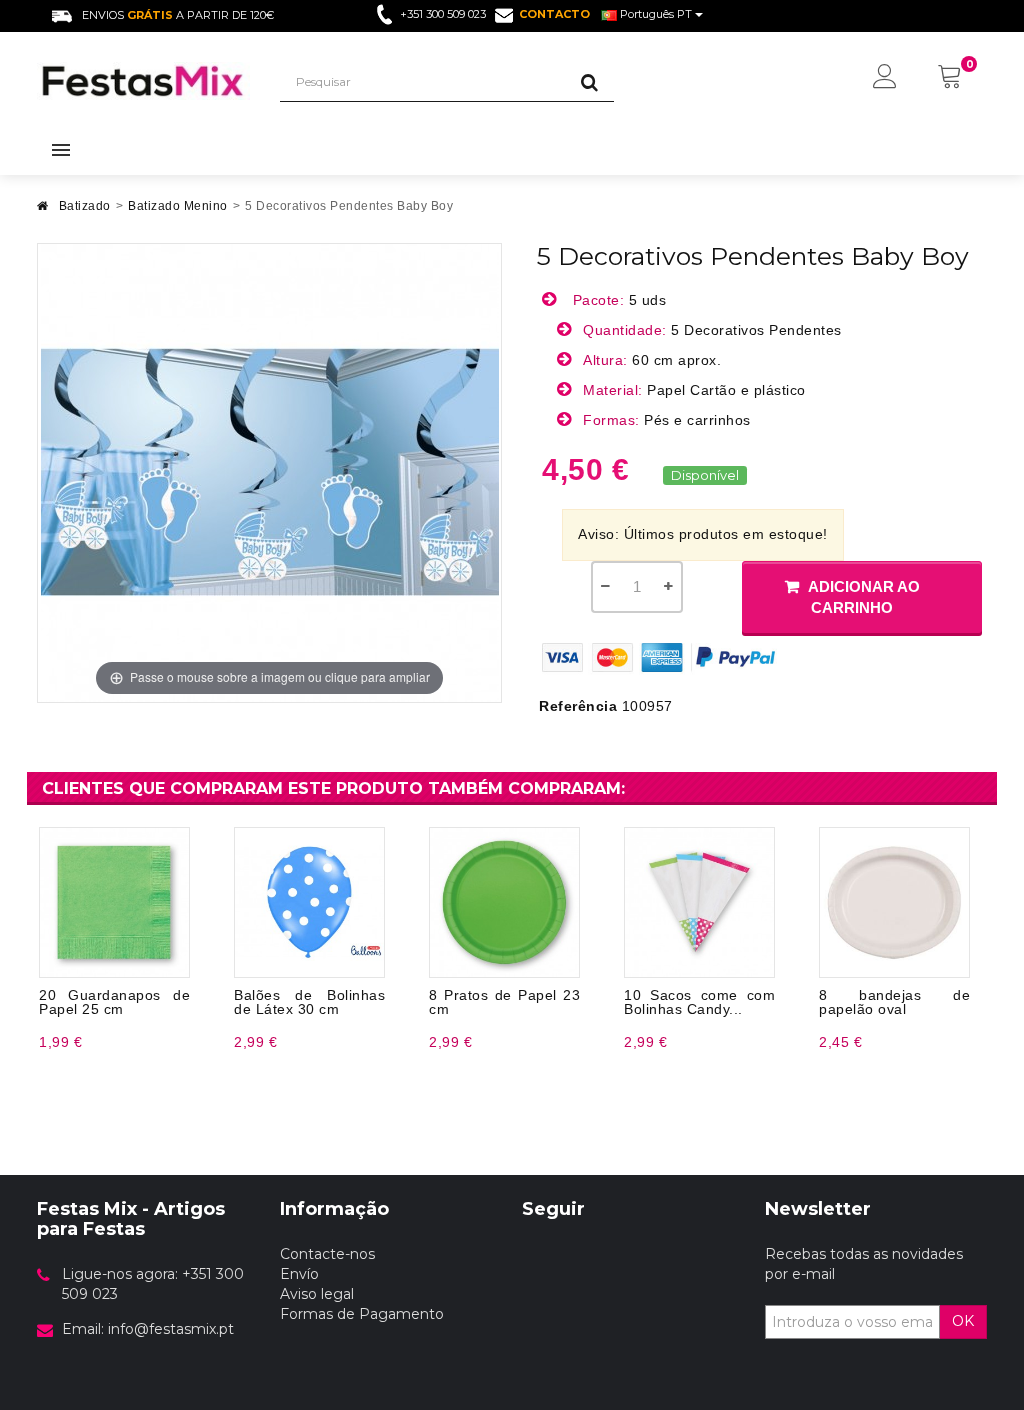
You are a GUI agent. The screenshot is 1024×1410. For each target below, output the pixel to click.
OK (963, 1321)
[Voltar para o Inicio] (43, 211)
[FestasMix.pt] (143, 81)
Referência (578, 706)
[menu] (885, 78)
